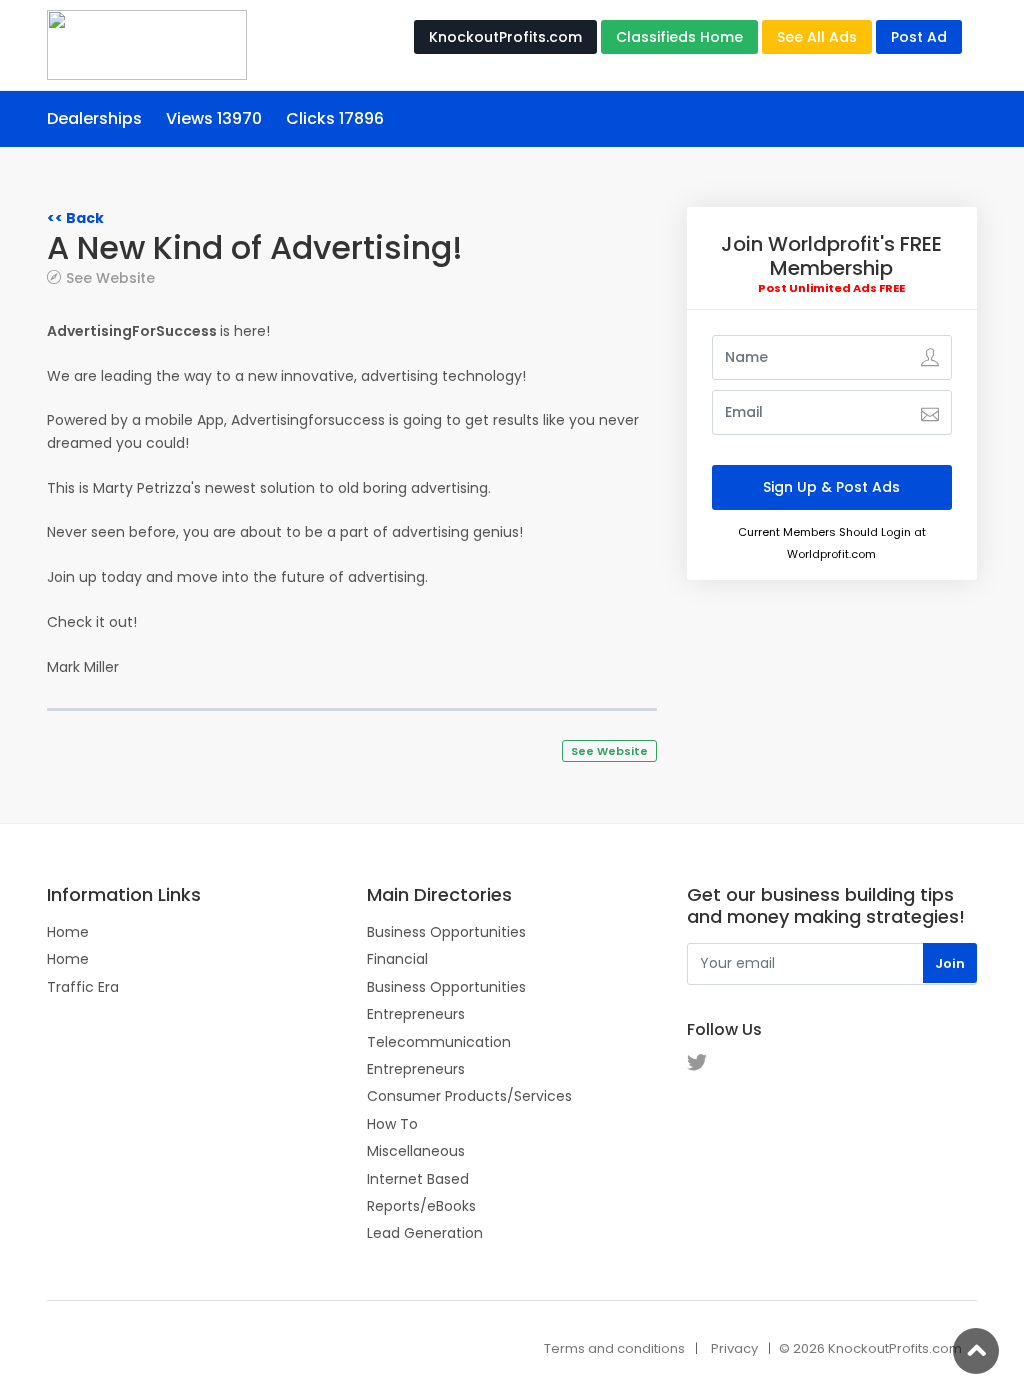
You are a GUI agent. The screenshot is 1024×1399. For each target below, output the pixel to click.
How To (392, 1124)
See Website (110, 277)
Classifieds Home (679, 37)
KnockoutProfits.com (505, 37)
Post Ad (919, 37)
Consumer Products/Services (469, 1096)
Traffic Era (83, 987)
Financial (397, 959)
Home (68, 932)
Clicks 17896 (335, 118)
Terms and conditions (614, 1348)
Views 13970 (214, 118)
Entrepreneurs (416, 1014)
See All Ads (817, 37)
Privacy (734, 1348)
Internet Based (418, 1179)
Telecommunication (439, 1042)
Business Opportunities (446, 932)
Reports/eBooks (421, 1206)
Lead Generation (425, 1233)
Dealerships (94, 118)
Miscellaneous (416, 1151)
